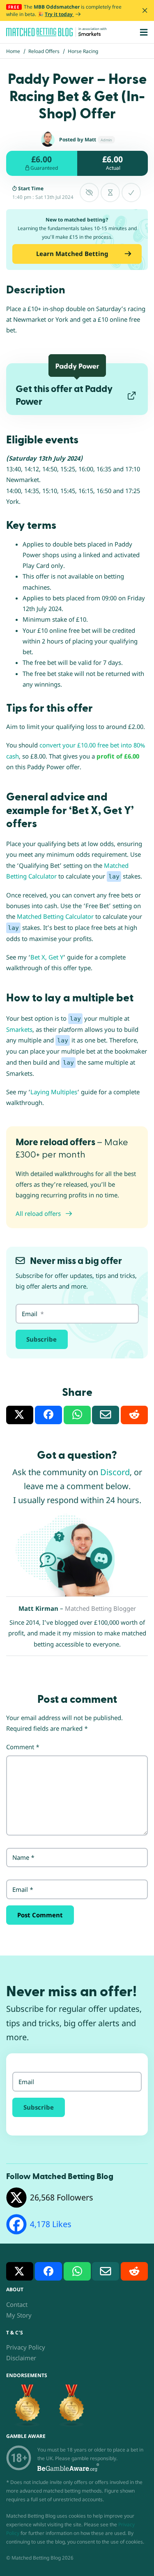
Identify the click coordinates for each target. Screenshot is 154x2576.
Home (13, 51)
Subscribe (41, 1339)
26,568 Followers (62, 2197)
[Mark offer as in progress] (110, 193)
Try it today (59, 14)
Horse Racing (83, 51)
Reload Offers (44, 51)
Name (23, 1857)
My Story (19, 2315)
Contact (17, 2304)
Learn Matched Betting (72, 254)
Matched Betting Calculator (55, 916)
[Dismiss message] (145, 10)
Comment (23, 1747)
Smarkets (19, 1029)
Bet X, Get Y (47, 957)
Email (23, 1889)
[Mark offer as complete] (131, 193)
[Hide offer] (89, 193)
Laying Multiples (54, 1092)
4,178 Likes (51, 2224)
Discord (115, 1472)
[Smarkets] (90, 34)
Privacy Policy (26, 2347)
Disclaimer (21, 2358)
